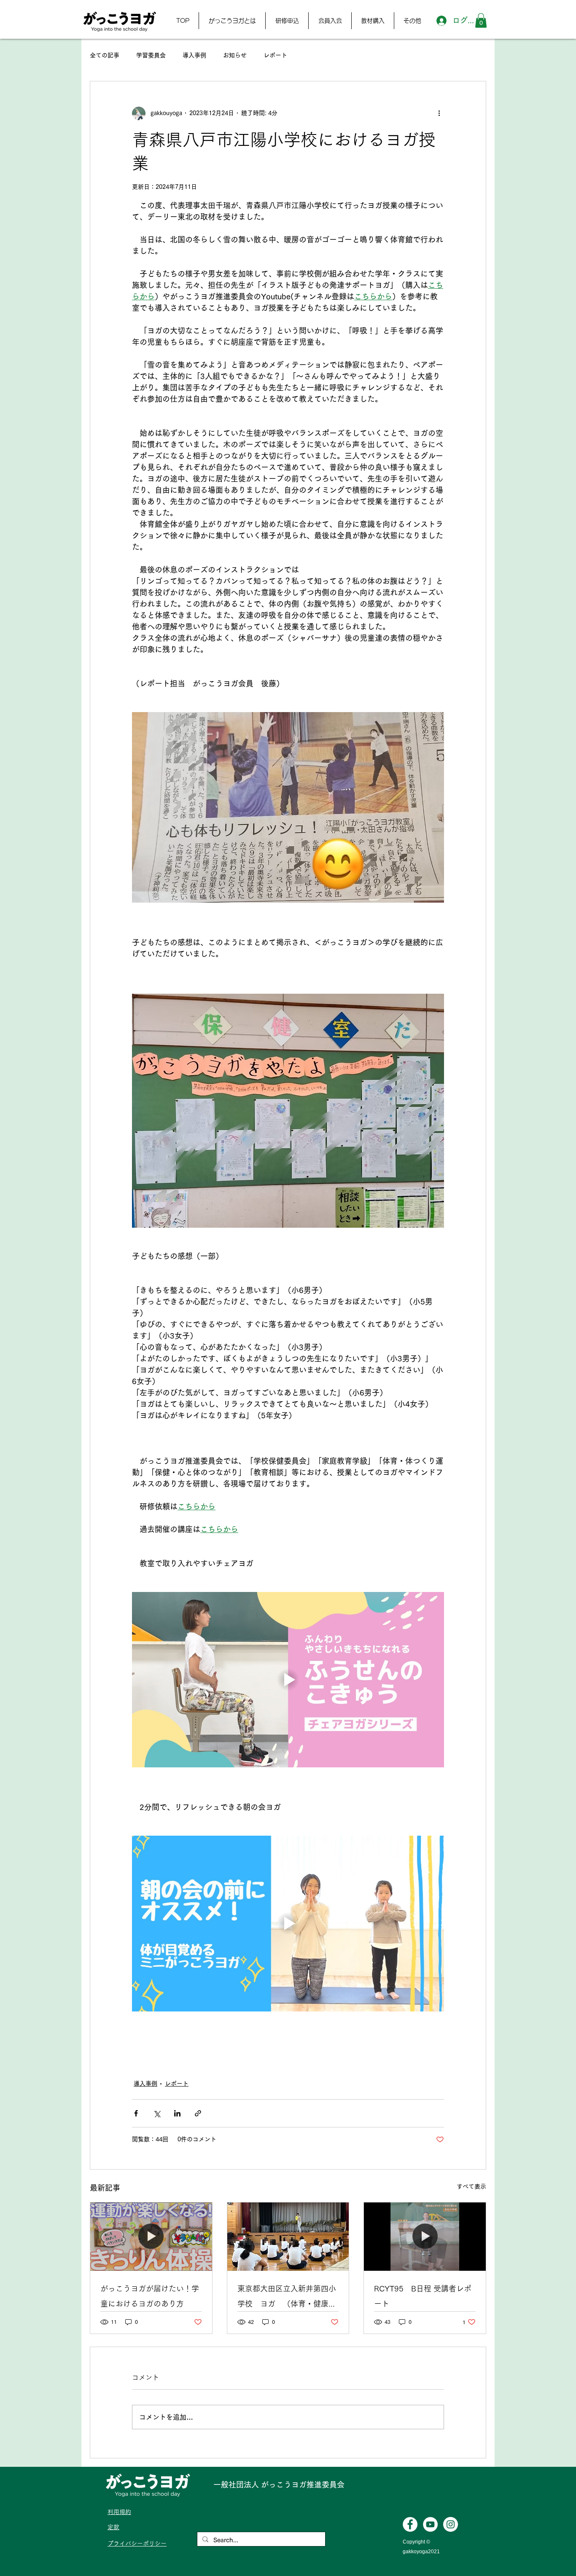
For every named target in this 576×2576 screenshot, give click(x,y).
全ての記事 (105, 55)
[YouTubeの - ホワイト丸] (430, 2524)
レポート (275, 55)
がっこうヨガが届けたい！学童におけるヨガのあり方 (150, 2296)
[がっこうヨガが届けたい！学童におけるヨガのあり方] (151, 2237)
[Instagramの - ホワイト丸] (451, 2524)
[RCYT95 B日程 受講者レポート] (425, 2237)
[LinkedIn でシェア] (177, 2113)
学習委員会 (151, 55)
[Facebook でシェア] (136, 2113)
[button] (232, 21)
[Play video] (288, 1680)
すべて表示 (471, 2186)
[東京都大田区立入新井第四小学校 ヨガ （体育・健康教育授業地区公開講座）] (288, 2237)
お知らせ (235, 55)
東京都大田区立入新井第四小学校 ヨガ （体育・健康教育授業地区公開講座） (287, 2298)
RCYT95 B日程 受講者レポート (423, 2296)
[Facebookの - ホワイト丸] (410, 2524)
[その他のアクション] (439, 113)
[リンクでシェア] (198, 2113)
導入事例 (194, 55)
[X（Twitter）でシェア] (157, 2113)
